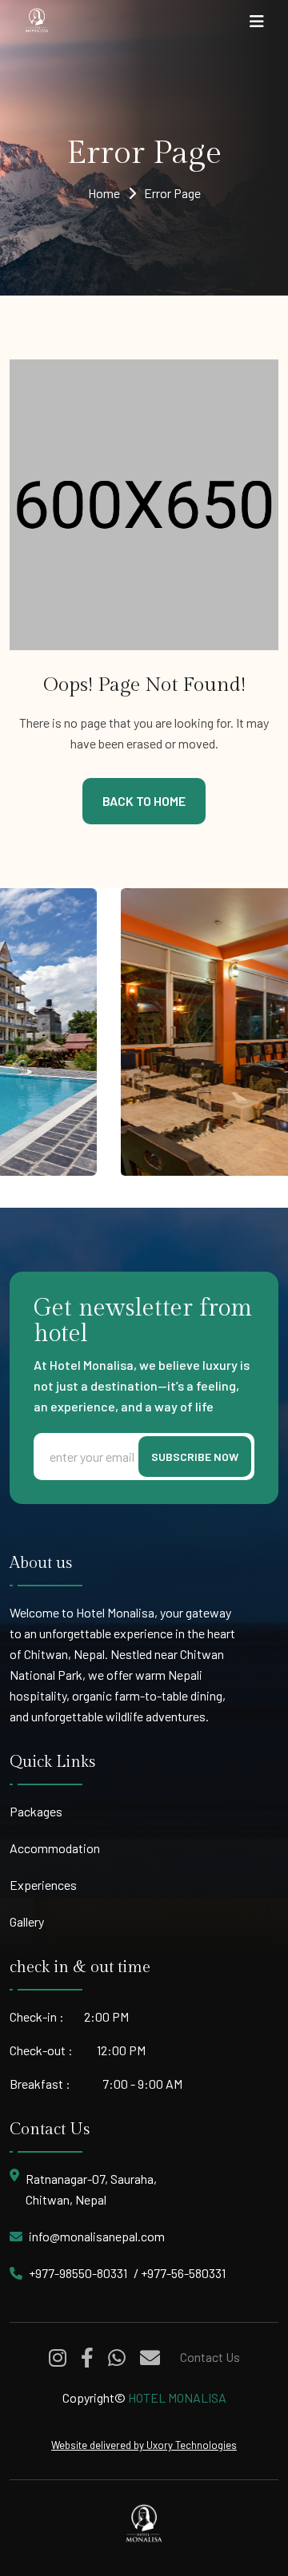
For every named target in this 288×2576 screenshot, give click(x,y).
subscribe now (195, 1457)
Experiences (43, 1885)
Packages (36, 1811)
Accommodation (55, 1848)
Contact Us (210, 2357)
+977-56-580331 (183, 2273)
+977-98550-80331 (78, 2273)
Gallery (27, 1921)
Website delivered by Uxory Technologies (144, 2445)
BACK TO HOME (144, 801)
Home (104, 193)
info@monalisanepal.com (97, 2236)
